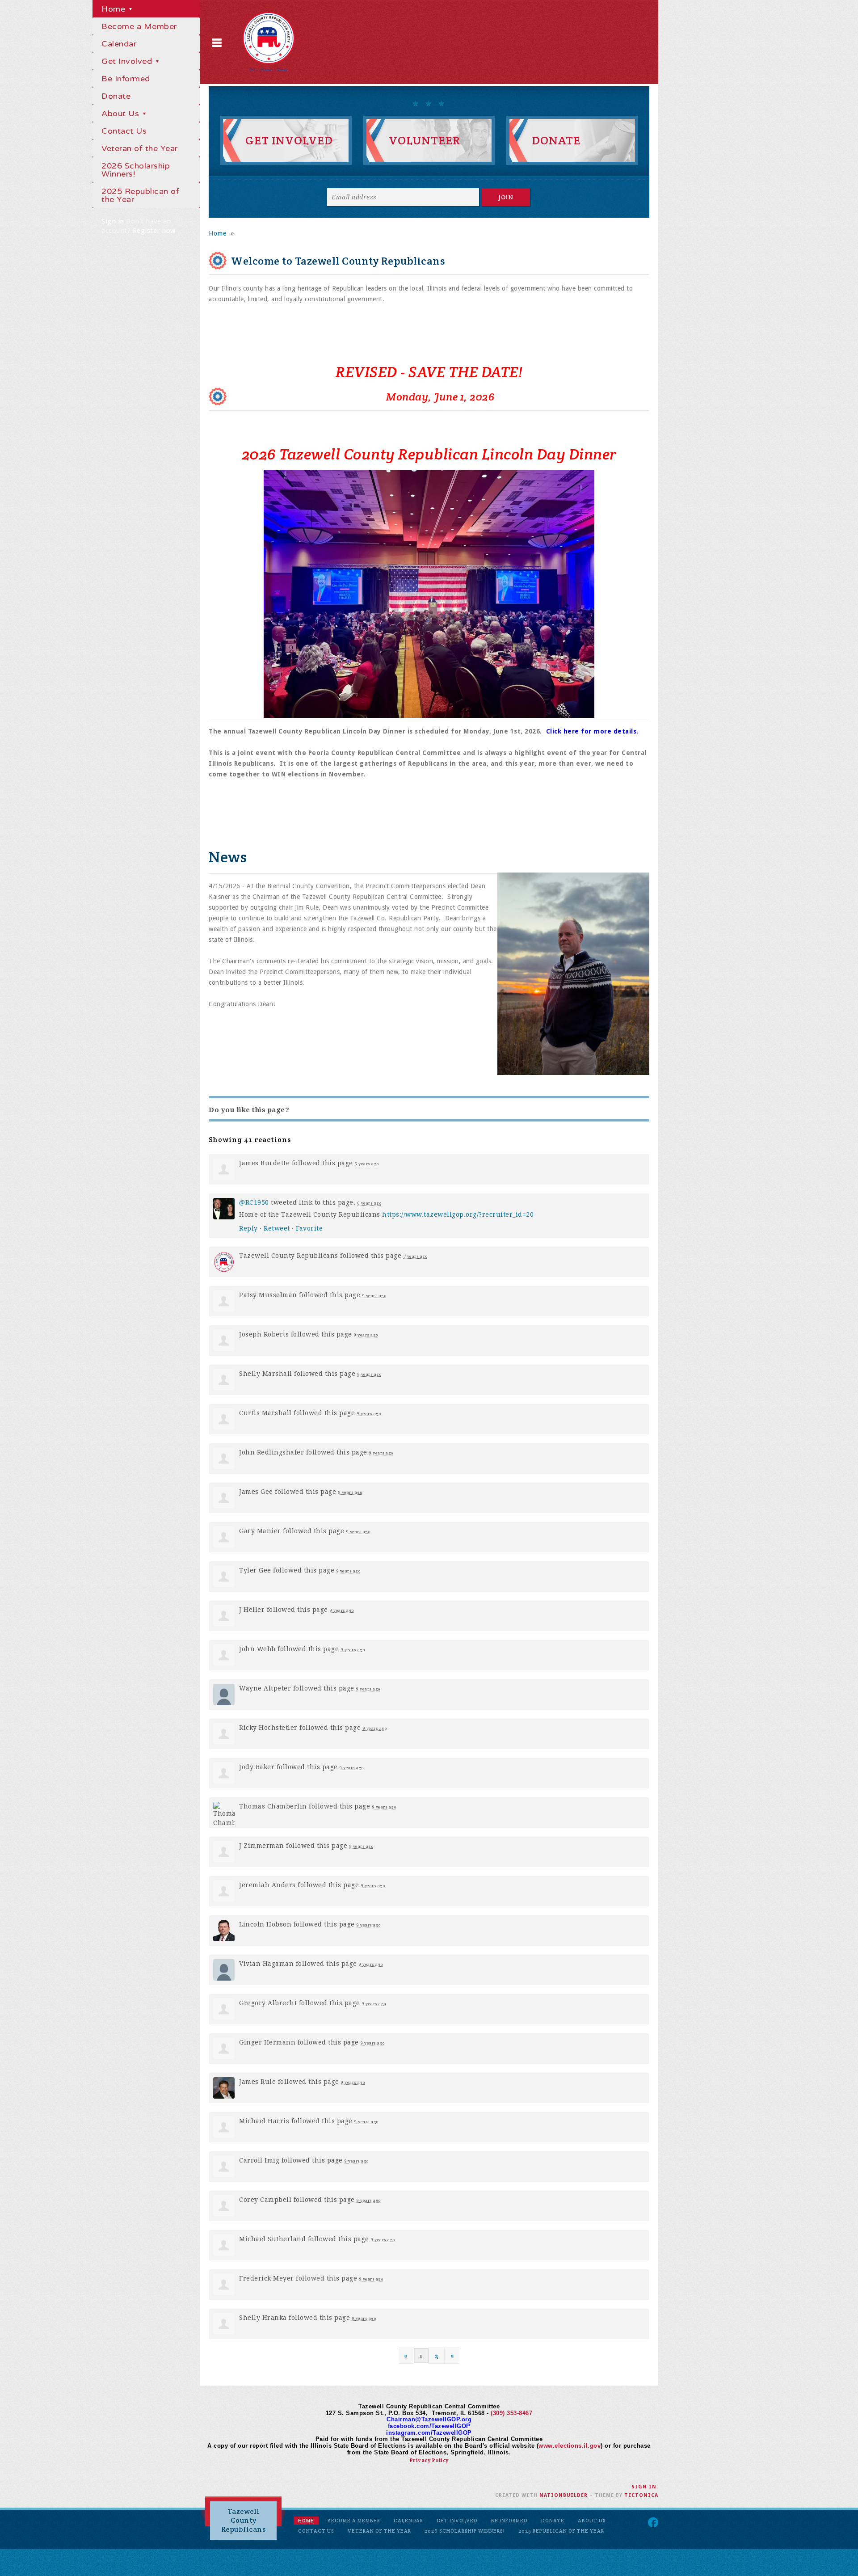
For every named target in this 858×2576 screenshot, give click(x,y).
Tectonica (641, 2495)
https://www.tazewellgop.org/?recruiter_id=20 (458, 1214)
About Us (122, 114)
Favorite (309, 1228)
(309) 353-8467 (511, 2413)
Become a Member (139, 26)
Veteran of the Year (140, 148)
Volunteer (425, 140)
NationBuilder (564, 2495)
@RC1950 (254, 1202)
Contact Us (124, 131)
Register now (154, 231)
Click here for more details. (593, 731)
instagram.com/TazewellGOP (429, 2433)
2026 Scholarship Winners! (136, 170)
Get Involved (128, 61)
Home (115, 9)
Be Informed (126, 79)
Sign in (113, 221)
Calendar (119, 44)
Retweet (277, 1228)
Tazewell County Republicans (244, 2520)
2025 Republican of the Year (140, 195)
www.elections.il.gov (570, 2446)
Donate (116, 96)
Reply (248, 1228)
